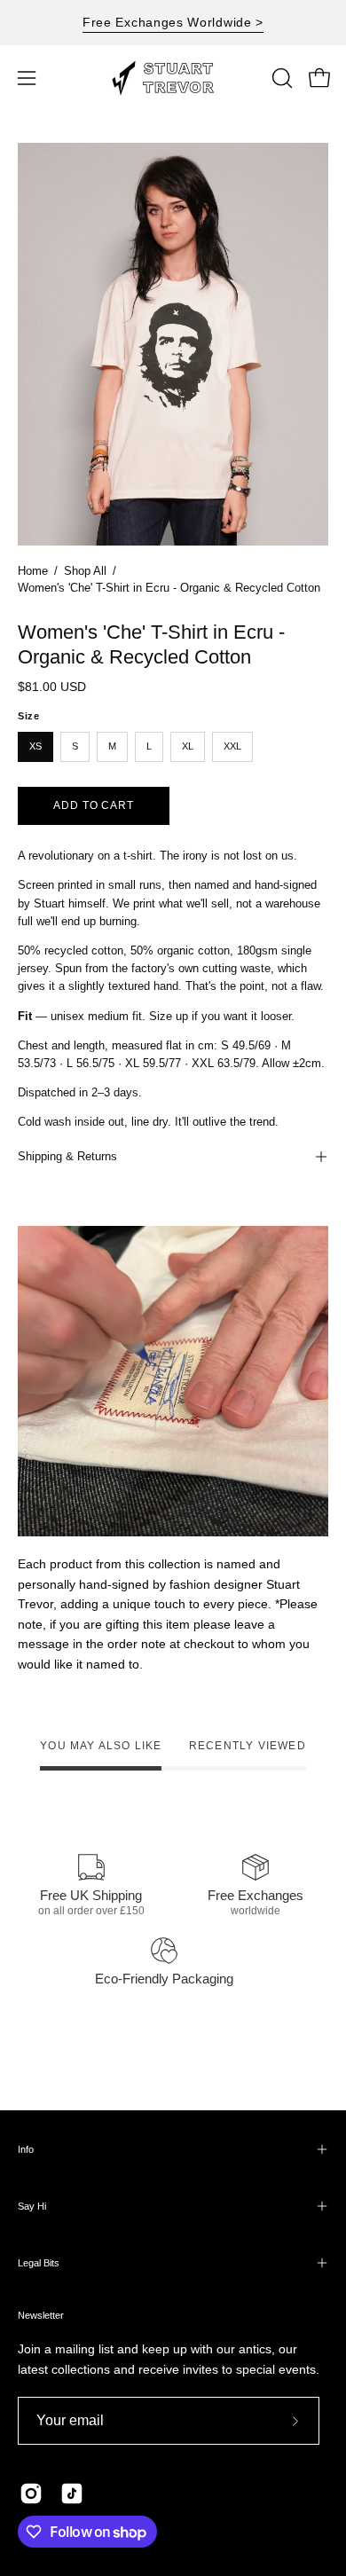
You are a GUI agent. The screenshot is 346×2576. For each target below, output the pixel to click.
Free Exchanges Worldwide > (173, 22)
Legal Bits (39, 2263)
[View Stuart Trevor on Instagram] (31, 2494)
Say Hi (32, 2206)
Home (33, 571)
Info (26, 2149)
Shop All (85, 571)
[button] (280, 78)
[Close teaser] (234, 2553)
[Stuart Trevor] (173, 78)
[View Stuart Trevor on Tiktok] (72, 2494)
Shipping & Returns (67, 1156)
